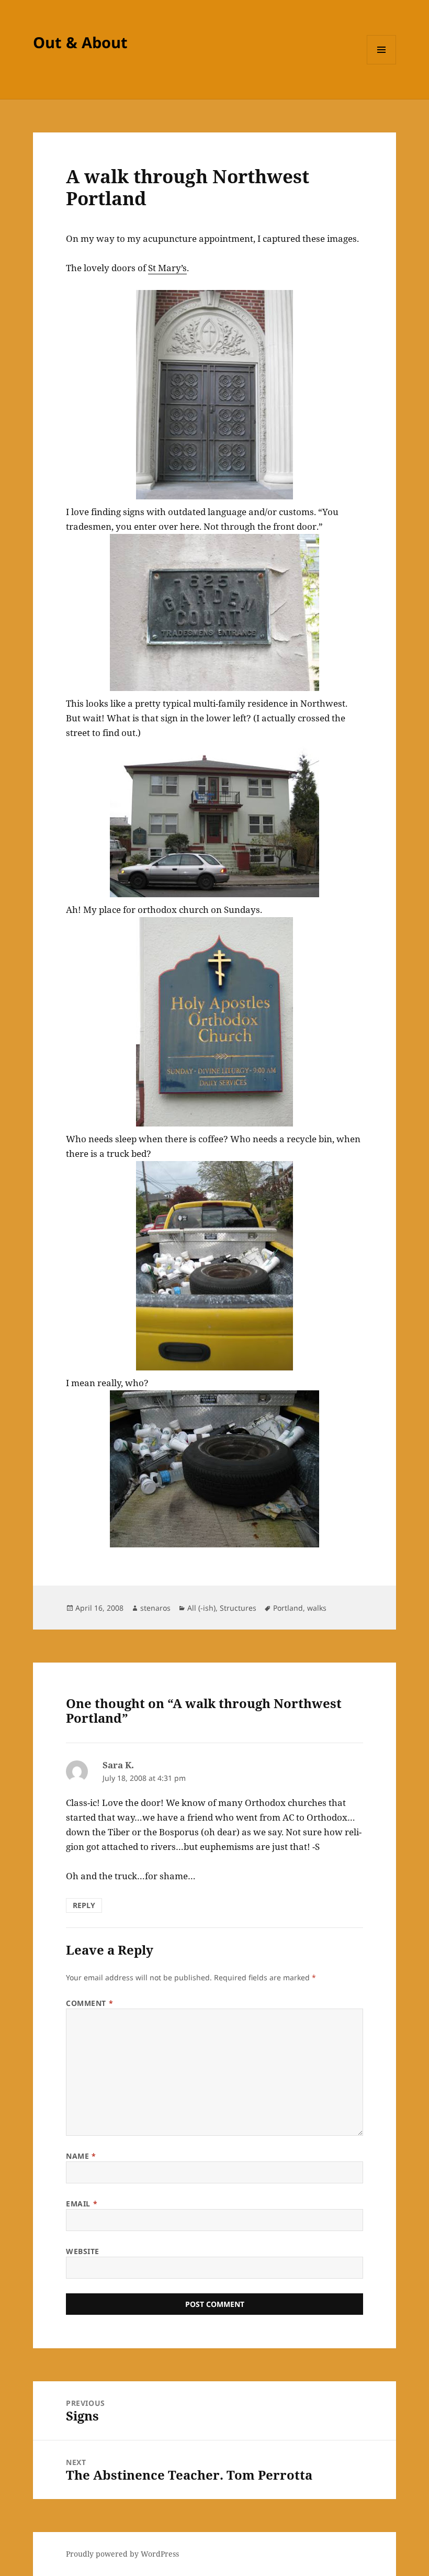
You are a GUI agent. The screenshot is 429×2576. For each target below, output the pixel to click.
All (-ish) (201, 1608)
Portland (288, 1608)
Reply (84, 1905)
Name (81, 2156)
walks (317, 1608)
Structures (238, 1608)
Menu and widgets (382, 64)
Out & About (80, 42)
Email (82, 2204)
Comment (89, 2003)
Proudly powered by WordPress (122, 2554)
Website (83, 2251)
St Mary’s (167, 268)
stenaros (155, 1608)
